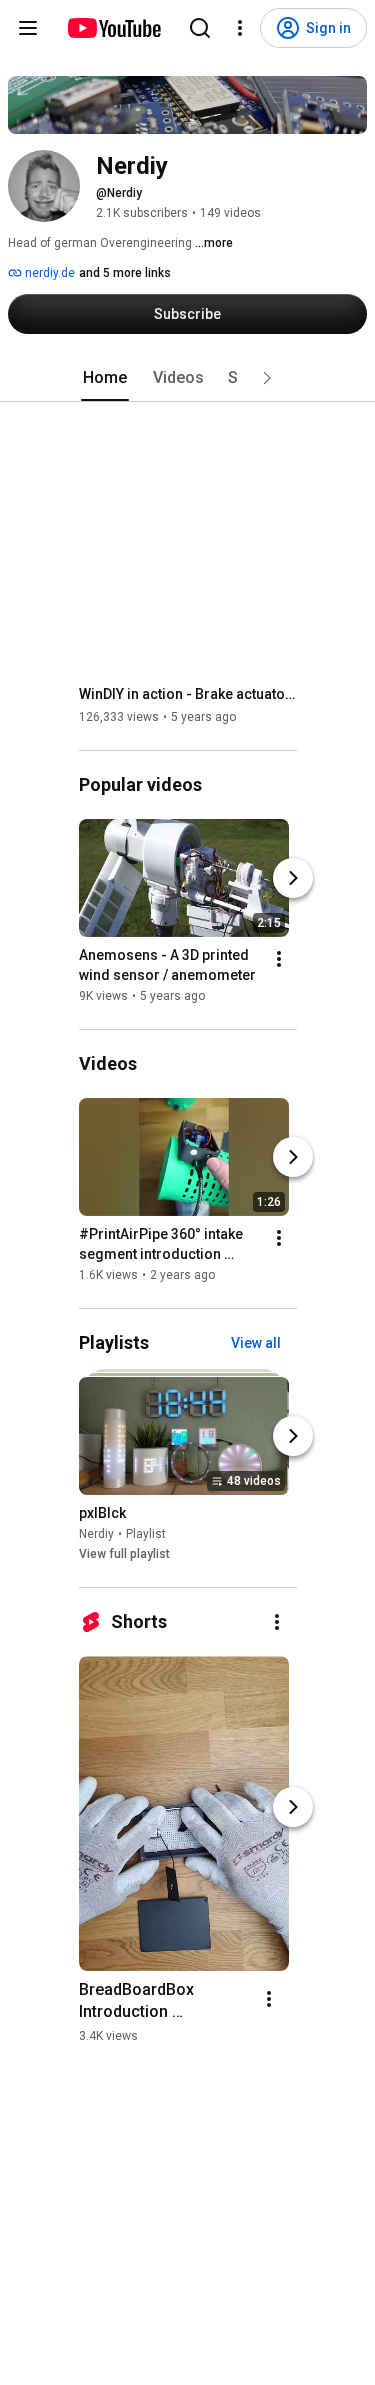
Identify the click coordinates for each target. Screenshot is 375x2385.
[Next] (293, 878)
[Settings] (240, 28)
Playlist (146, 1534)
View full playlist (124, 1554)
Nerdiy (96, 1534)
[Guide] (28, 28)
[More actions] (279, 959)
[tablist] (188, 378)
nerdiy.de (48, 273)
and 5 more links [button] (125, 273)
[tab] (105, 378)
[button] (267, 378)
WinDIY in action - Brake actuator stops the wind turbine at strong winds (188, 694)
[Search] (200, 28)
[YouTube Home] (113, 28)
